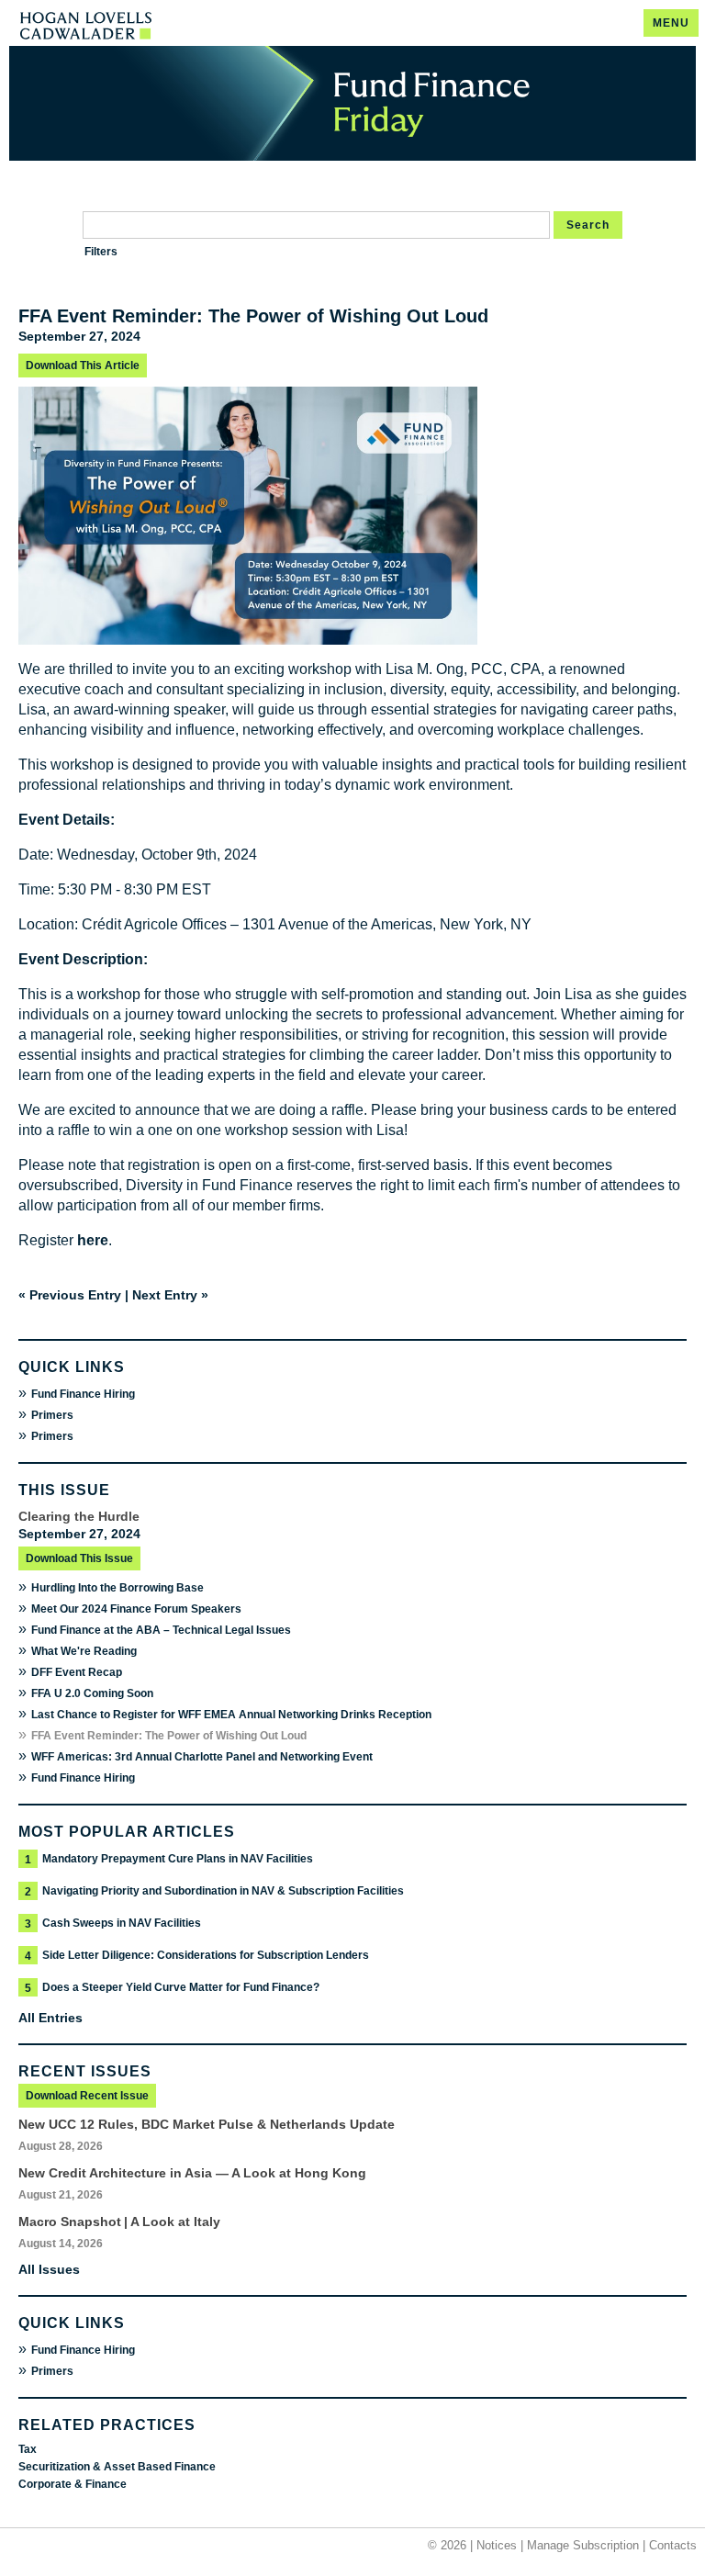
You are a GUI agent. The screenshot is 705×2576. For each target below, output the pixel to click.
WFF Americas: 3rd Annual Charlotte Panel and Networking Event (202, 1757)
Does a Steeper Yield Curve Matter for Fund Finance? (181, 1987)
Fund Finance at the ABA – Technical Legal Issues (161, 1630)
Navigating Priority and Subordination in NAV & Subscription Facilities (223, 1891)
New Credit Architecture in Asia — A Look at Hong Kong (192, 2173)
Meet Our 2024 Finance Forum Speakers (136, 1609)
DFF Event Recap (77, 1672)
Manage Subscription (583, 2545)
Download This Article (83, 366)
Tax (28, 2449)
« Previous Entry (70, 1295)
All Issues (49, 2269)
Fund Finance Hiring (83, 1394)
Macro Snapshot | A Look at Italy (119, 2222)
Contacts (673, 2545)
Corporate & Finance (73, 2484)
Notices (497, 2545)
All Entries (50, 2018)
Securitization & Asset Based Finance (117, 2467)
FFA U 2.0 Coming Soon (92, 1693)
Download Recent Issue (87, 2096)
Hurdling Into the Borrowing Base (117, 1588)
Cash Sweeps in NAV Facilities (122, 1923)
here (93, 1240)
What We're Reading (84, 1651)
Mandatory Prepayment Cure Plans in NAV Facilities (178, 1859)
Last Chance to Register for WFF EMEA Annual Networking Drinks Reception (231, 1715)
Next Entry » (170, 1295)
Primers (52, 1415)
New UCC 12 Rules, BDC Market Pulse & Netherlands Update (207, 2124)
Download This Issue (79, 1558)
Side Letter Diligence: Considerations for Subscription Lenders (206, 1955)
